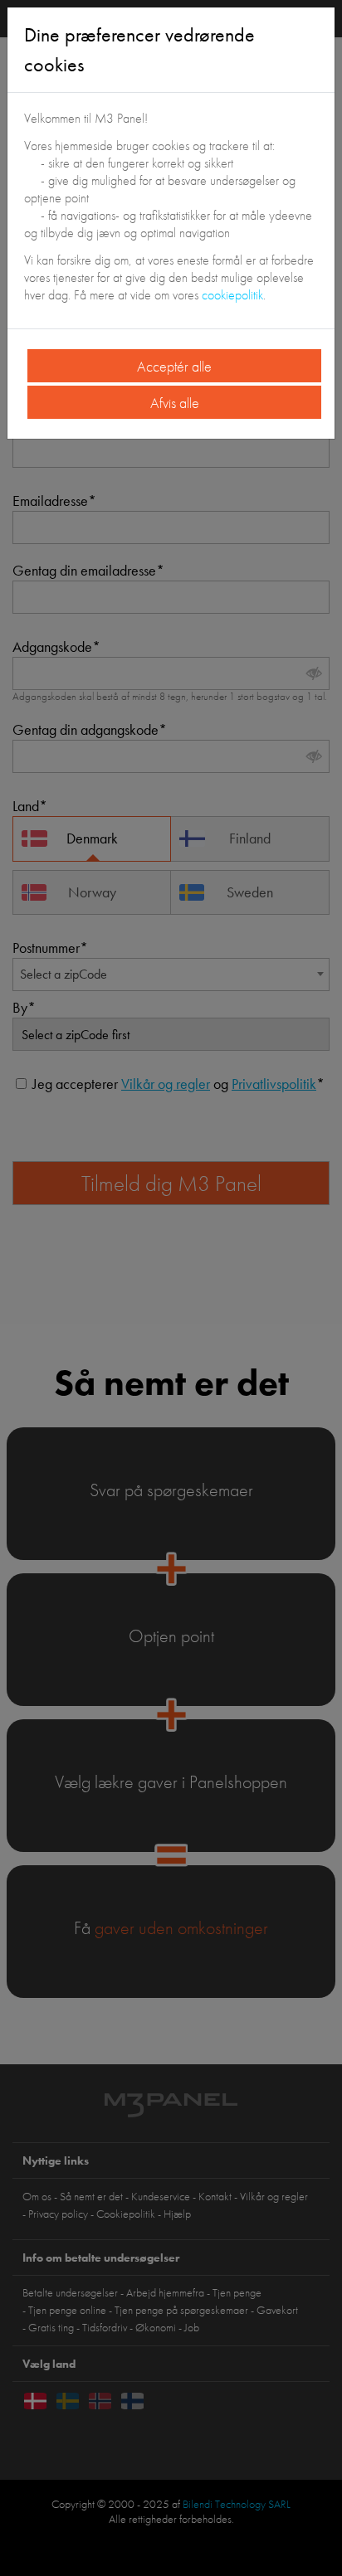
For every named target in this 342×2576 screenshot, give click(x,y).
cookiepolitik (232, 295)
